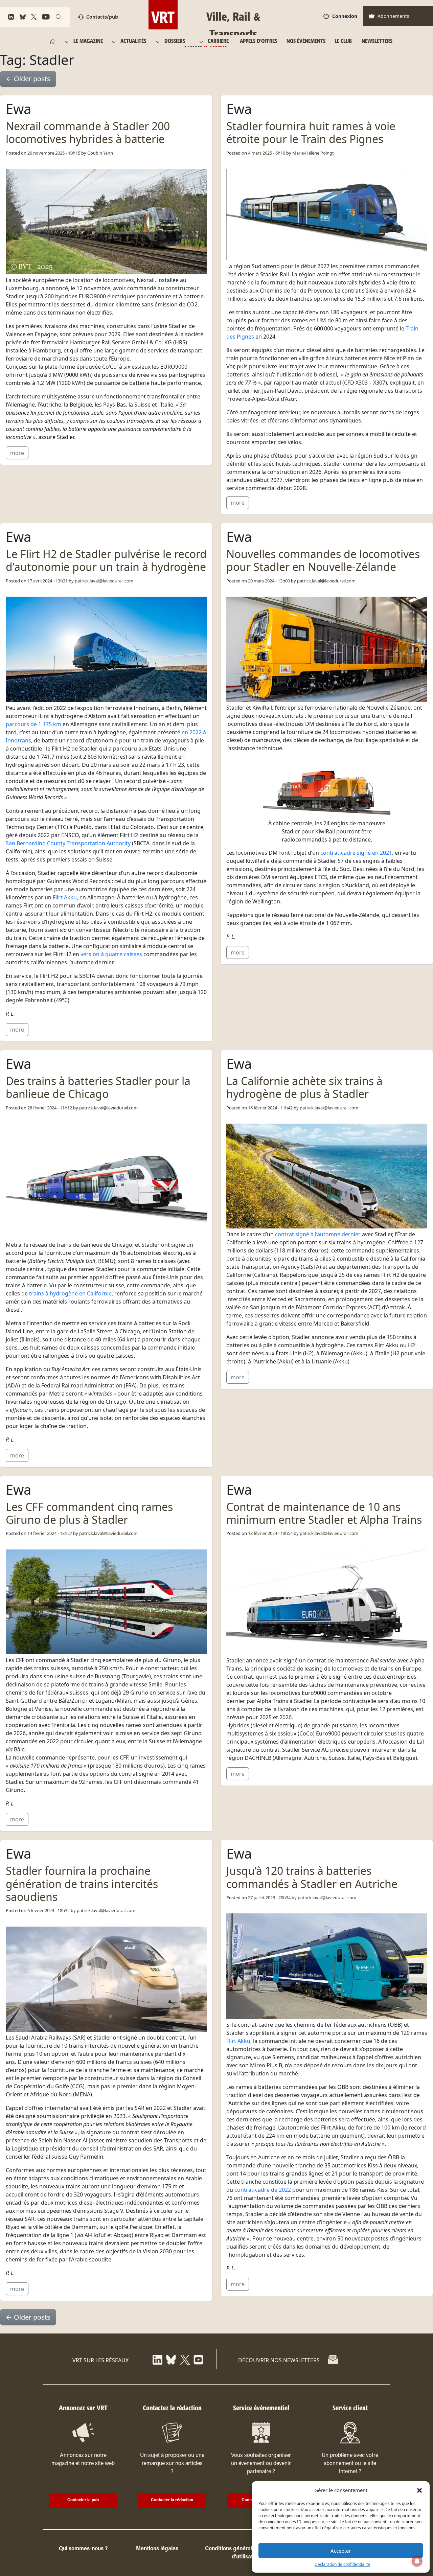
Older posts (28, 79)
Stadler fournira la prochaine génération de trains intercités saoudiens (82, 1884)
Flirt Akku (65, 897)
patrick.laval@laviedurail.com (104, 581)
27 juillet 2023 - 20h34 (269, 1897)
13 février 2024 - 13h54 (270, 1533)
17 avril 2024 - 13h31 (48, 581)
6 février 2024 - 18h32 (49, 1910)
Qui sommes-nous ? (83, 2549)
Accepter (341, 2551)
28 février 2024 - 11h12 (50, 1108)
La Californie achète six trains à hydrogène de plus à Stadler (304, 1087)
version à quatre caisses (111, 954)
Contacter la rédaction (172, 2500)
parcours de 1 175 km (33, 724)
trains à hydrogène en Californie (70, 1293)
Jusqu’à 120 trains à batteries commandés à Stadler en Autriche (312, 1877)
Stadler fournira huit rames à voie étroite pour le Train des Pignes (311, 132)
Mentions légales (157, 2549)
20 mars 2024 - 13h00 (269, 581)
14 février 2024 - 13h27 (50, 1533)
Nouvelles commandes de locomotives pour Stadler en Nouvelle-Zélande (323, 560)
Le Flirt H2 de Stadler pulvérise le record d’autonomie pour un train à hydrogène (106, 560)
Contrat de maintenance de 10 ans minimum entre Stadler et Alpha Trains (324, 1513)
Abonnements (393, 16)
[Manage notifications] (417, 2561)
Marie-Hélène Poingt (313, 153)
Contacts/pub (102, 17)
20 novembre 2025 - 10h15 (54, 153)
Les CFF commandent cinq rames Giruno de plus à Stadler (89, 1513)
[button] (419, 2490)
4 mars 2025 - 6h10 (267, 153)
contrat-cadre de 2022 (263, 2190)
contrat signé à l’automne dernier (318, 1234)
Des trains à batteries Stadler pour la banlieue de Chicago (98, 1087)
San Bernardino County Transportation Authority (68, 843)
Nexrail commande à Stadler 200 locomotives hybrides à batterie (88, 132)
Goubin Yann (100, 153)
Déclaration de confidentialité (342, 2564)
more (17, 453)
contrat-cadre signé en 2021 (356, 853)
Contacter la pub (83, 2500)
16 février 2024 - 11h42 (270, 1108)
